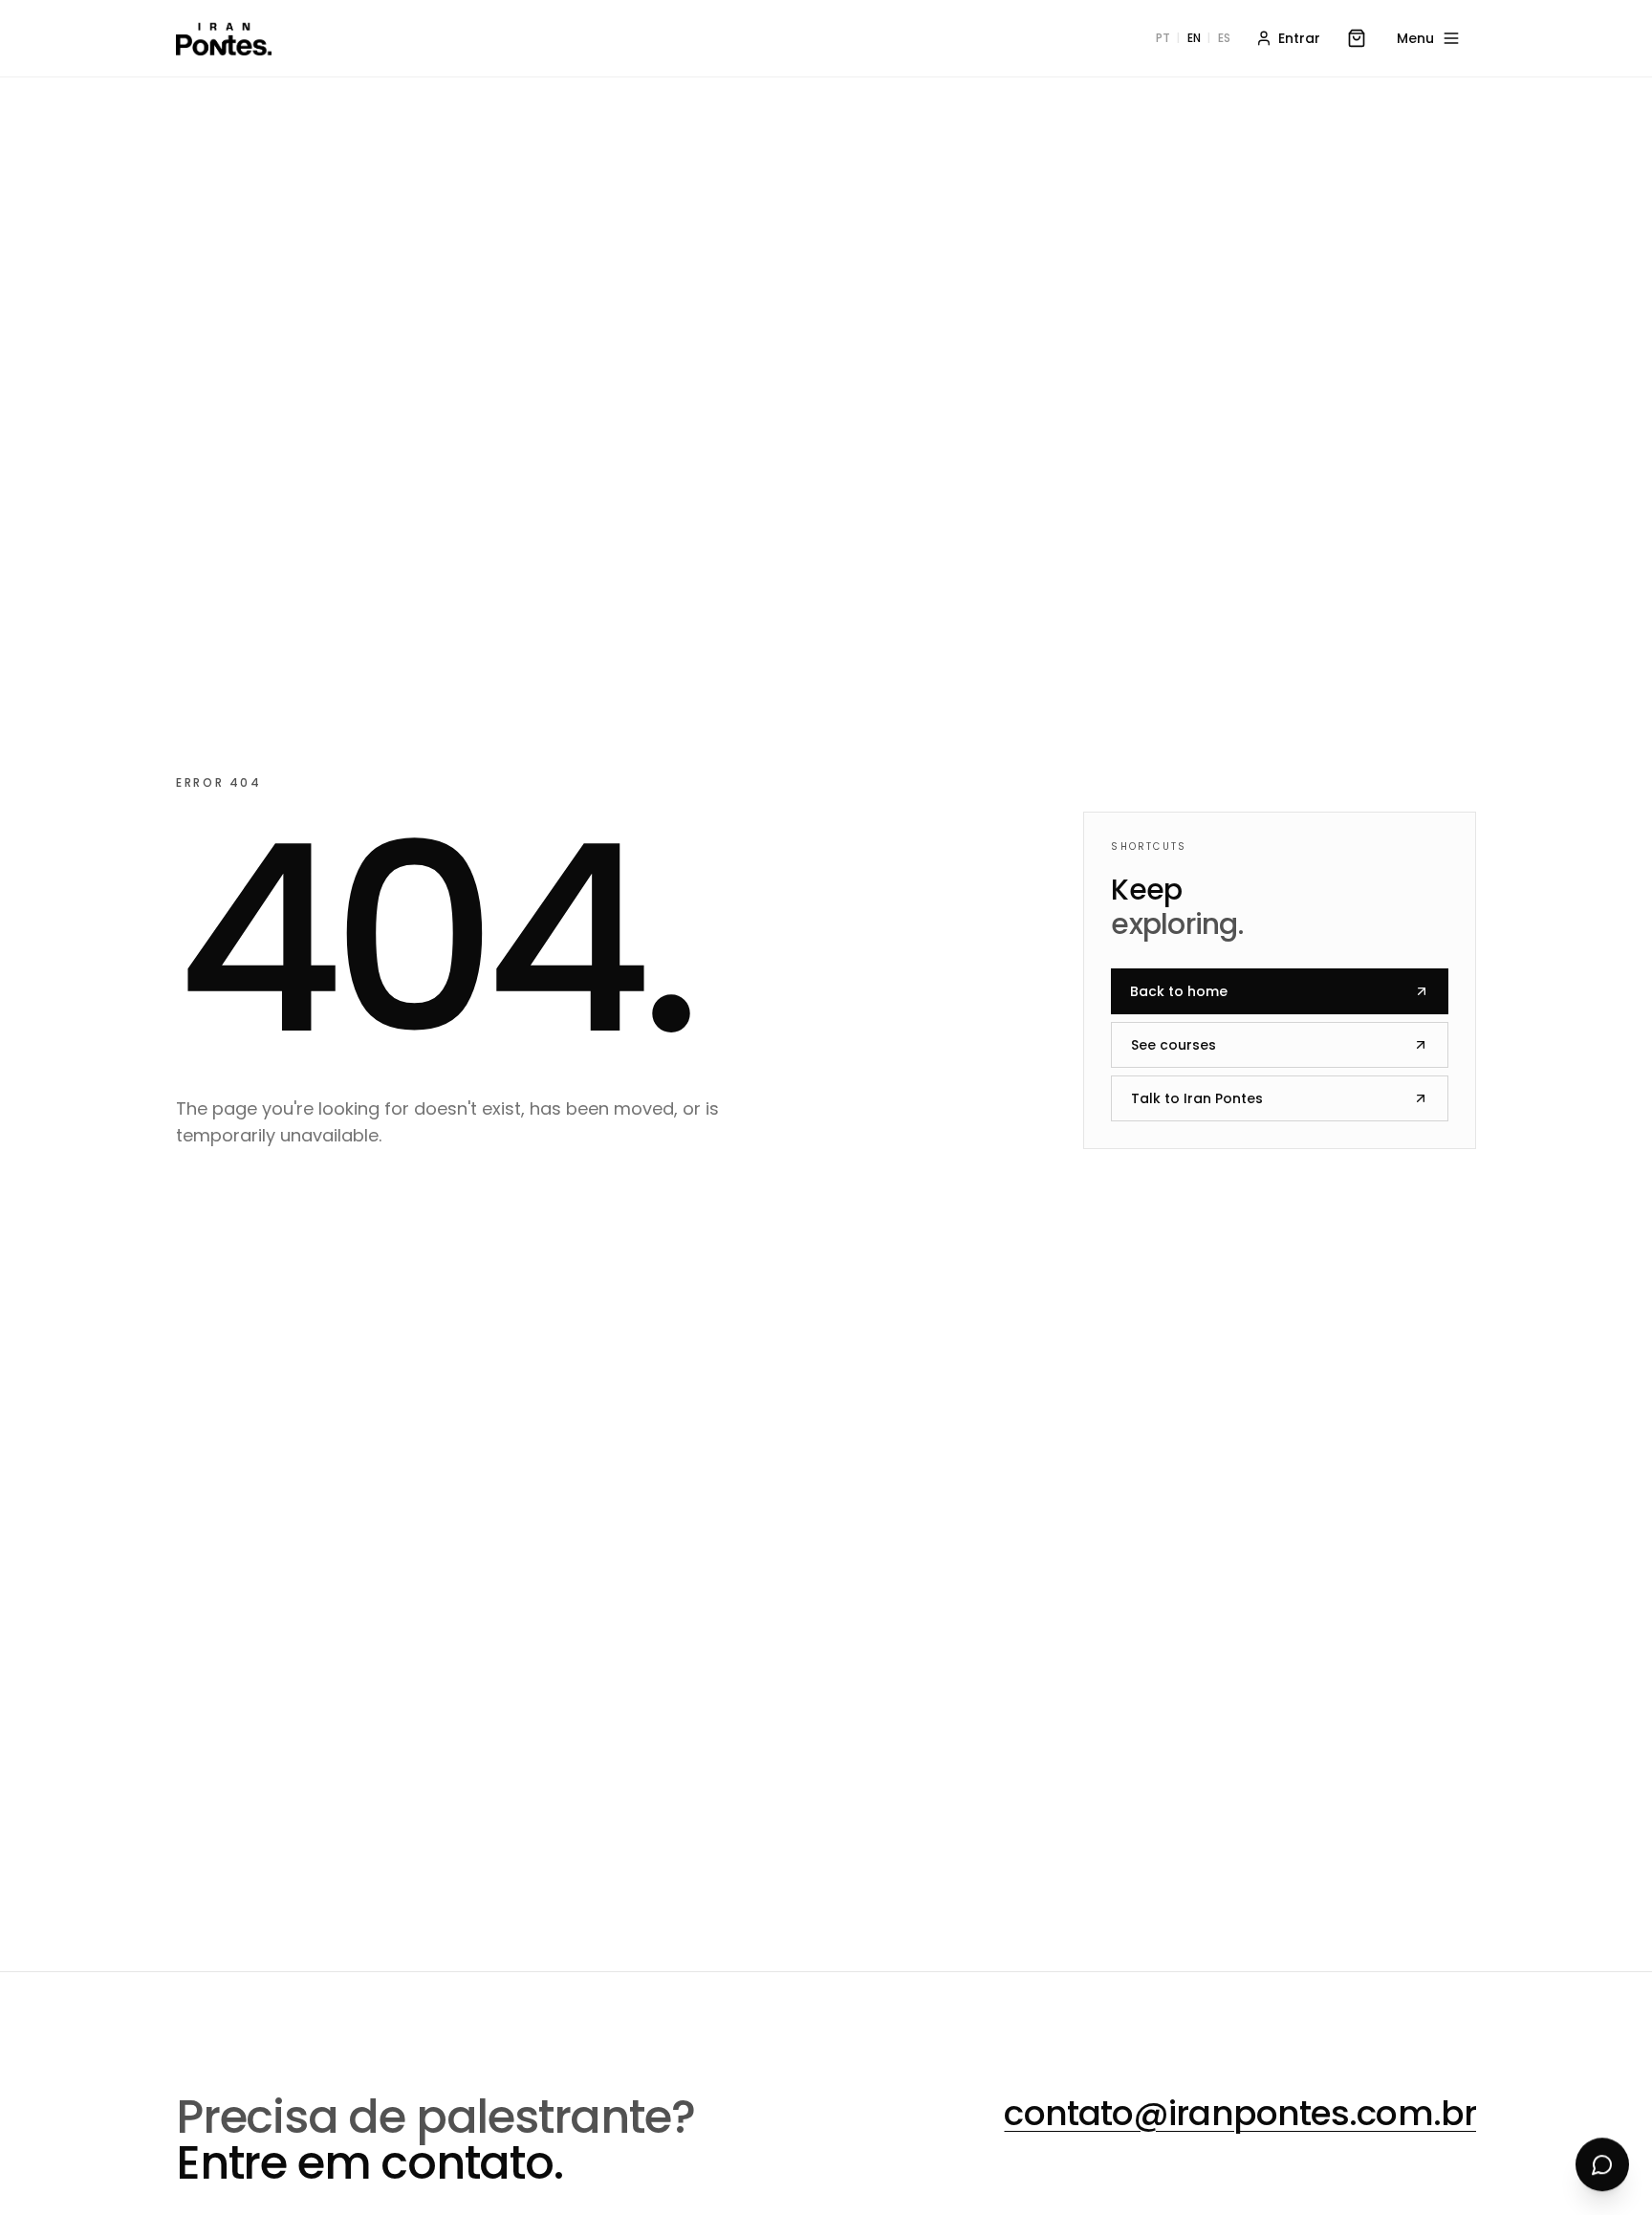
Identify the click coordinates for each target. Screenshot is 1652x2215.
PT (1163, 38)
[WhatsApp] (1602, 2165)
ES (1224, 38)
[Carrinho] (1357, 38)
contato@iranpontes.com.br (1240, 2113)
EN (1194, 38)
